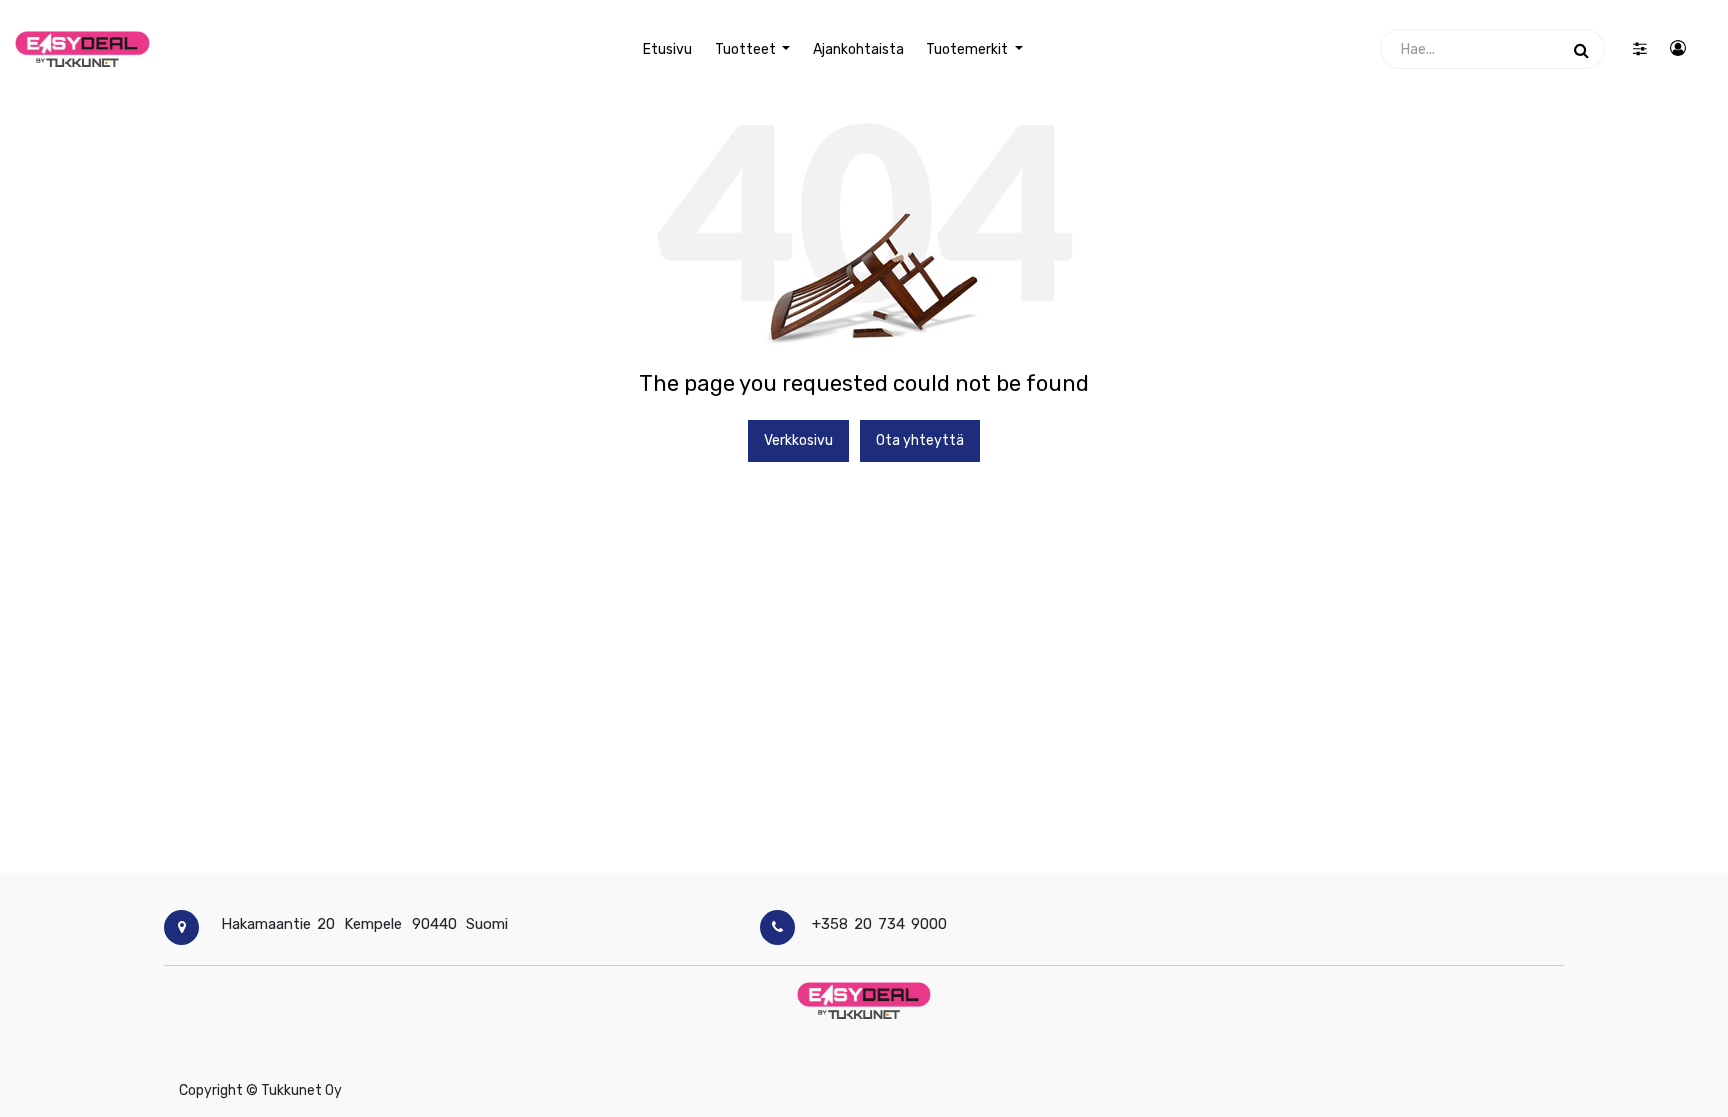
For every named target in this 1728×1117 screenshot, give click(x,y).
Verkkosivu (798, 440)
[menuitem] (667, 49)
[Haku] (1581, 49)
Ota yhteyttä (920, 440)
